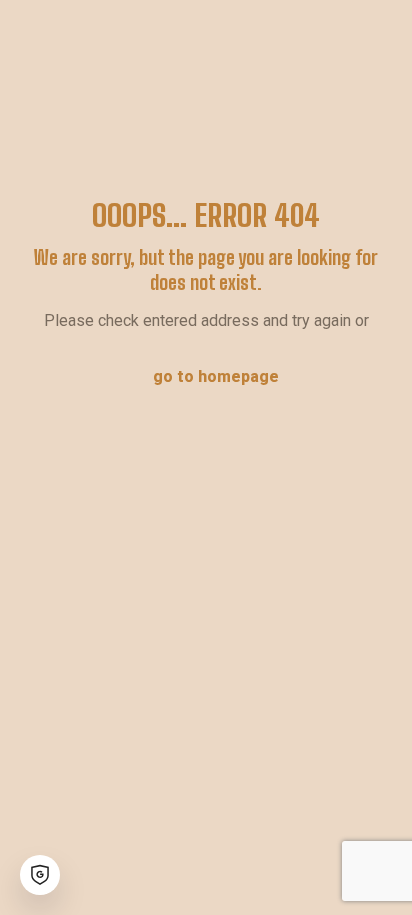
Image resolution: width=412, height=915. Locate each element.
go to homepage (216, 376)
